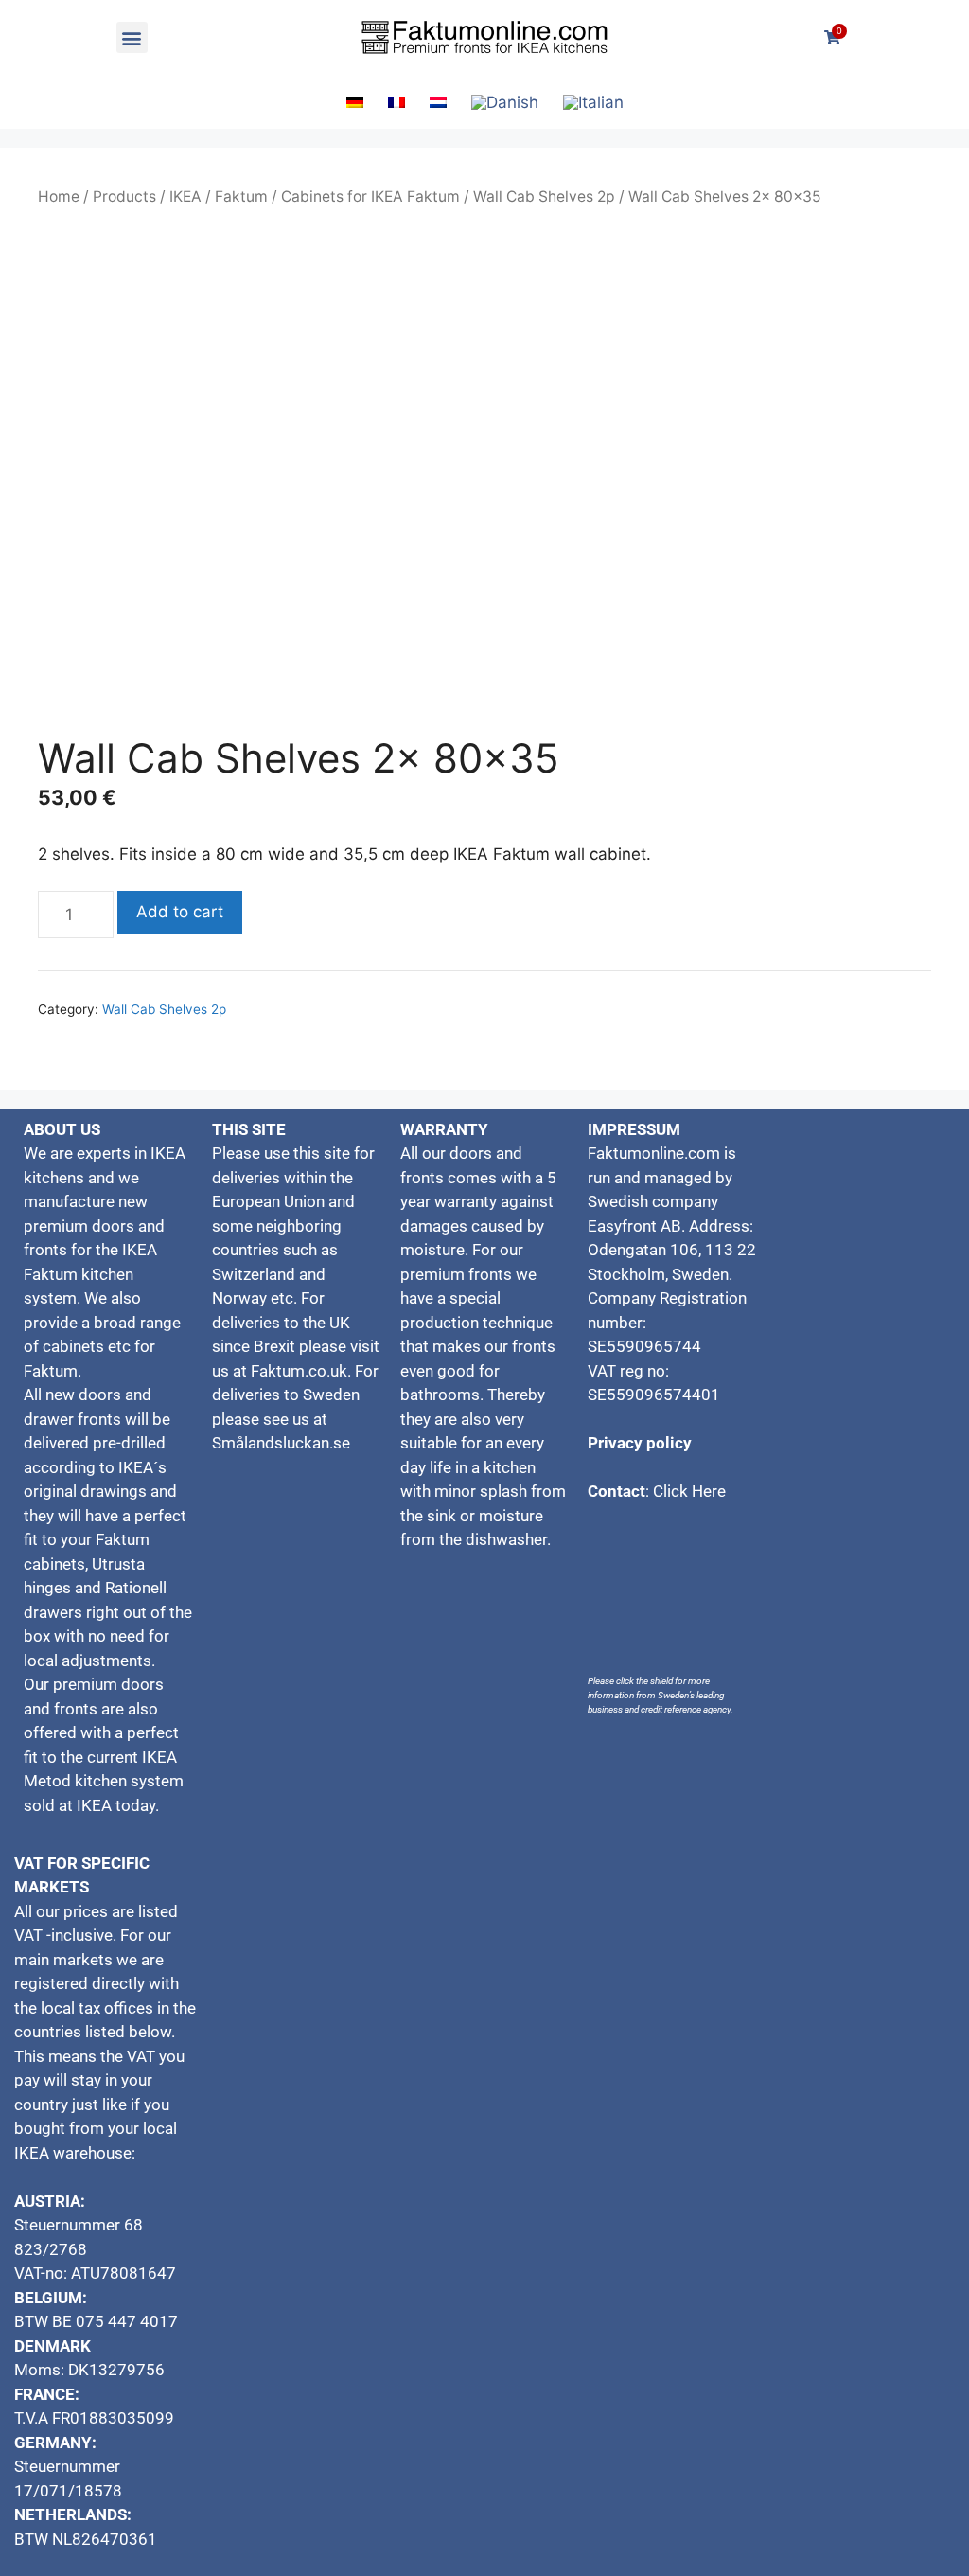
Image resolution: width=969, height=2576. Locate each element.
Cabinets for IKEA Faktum (370, 196)
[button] (132, 37)
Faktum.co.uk (299, 1371)
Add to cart (180, 912)
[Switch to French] (396, 102)
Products (124, 196)
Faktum (241, 196)
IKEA (185, 196)
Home (59, 196)
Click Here (689, 1491)
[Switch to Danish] (505, 103)
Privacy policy (640, 1443)
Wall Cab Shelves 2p (544, 196)
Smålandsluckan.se (283, 1443)
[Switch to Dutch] (438, 102)
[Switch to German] (355, 102)
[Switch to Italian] (593, 103)
